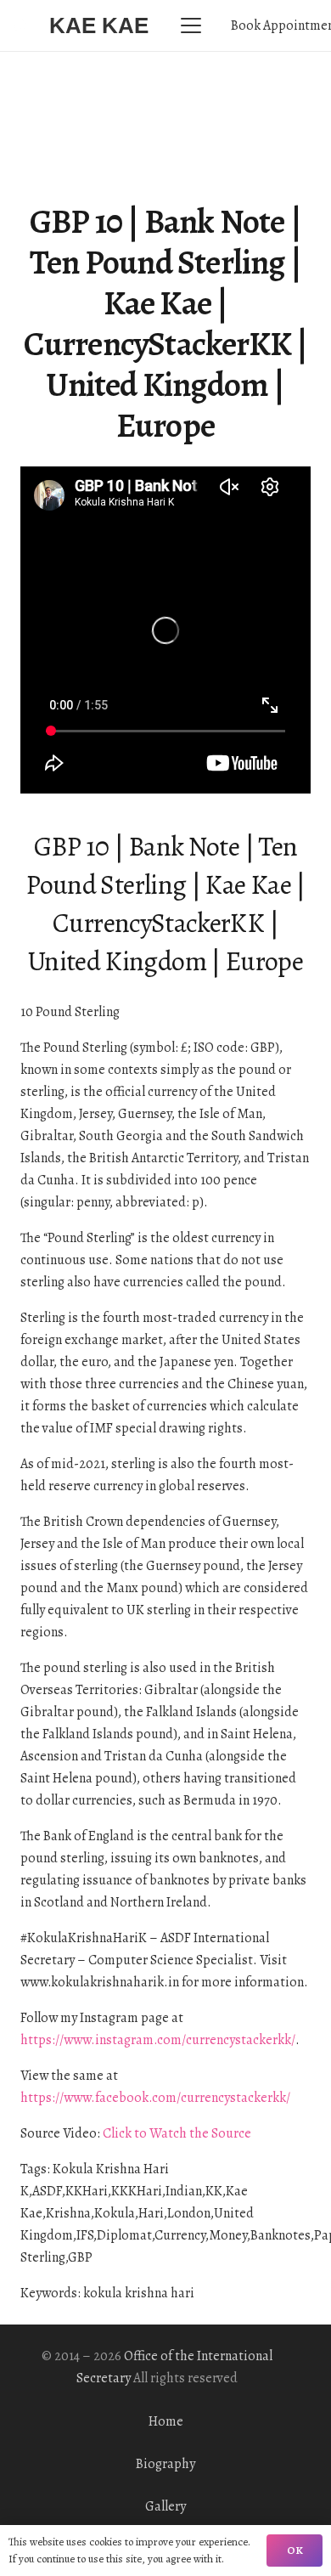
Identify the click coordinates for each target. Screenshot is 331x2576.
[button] (191, 25)
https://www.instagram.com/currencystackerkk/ (158, 2040)
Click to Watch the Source (177, 2133)
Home (166, 2421)
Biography (165, 2464)
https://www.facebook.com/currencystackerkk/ (155, 2098)
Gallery (165, 2506)
